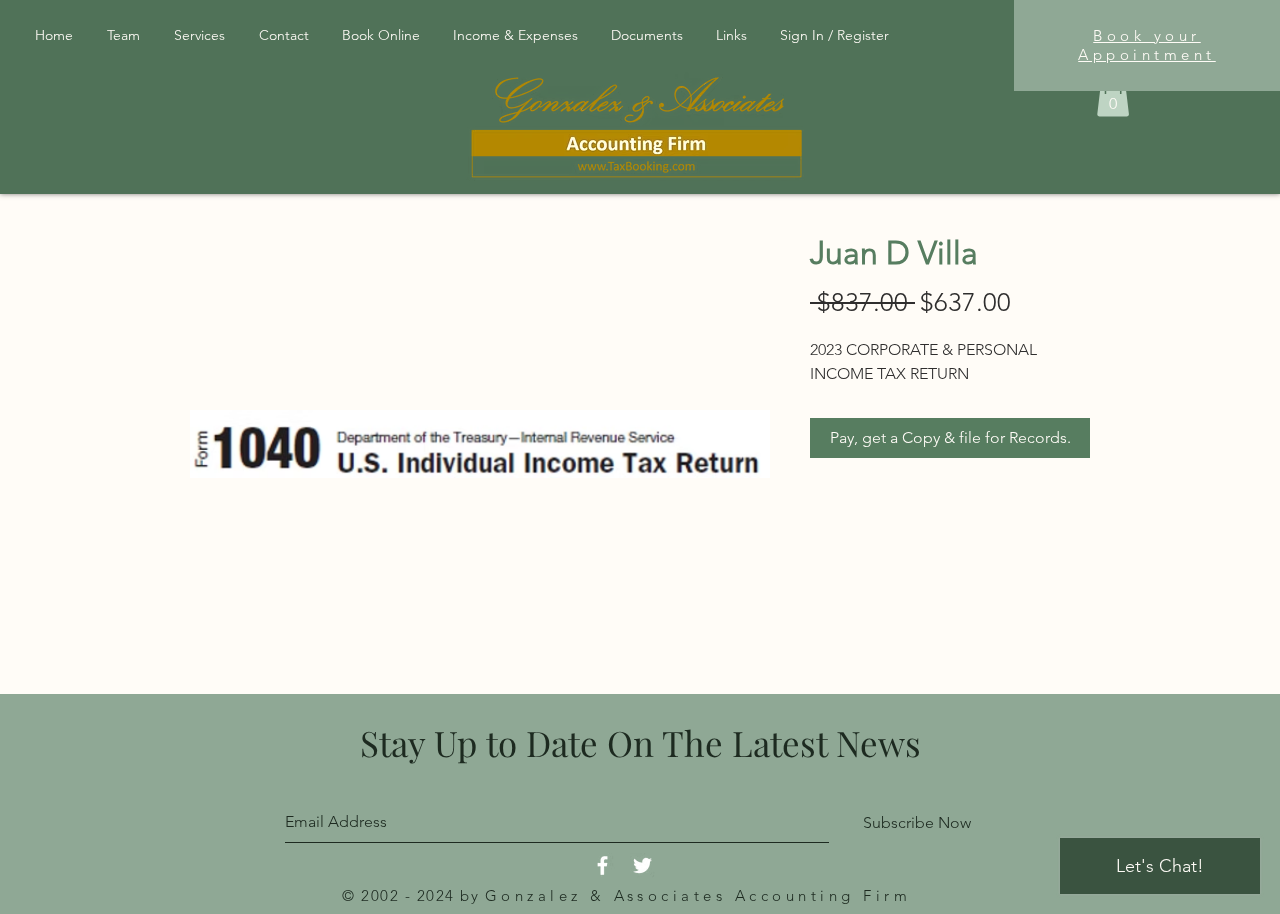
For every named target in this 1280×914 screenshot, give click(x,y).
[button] (648, 35)
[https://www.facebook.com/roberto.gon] (602, 865)
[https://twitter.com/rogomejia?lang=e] (642, 865)
